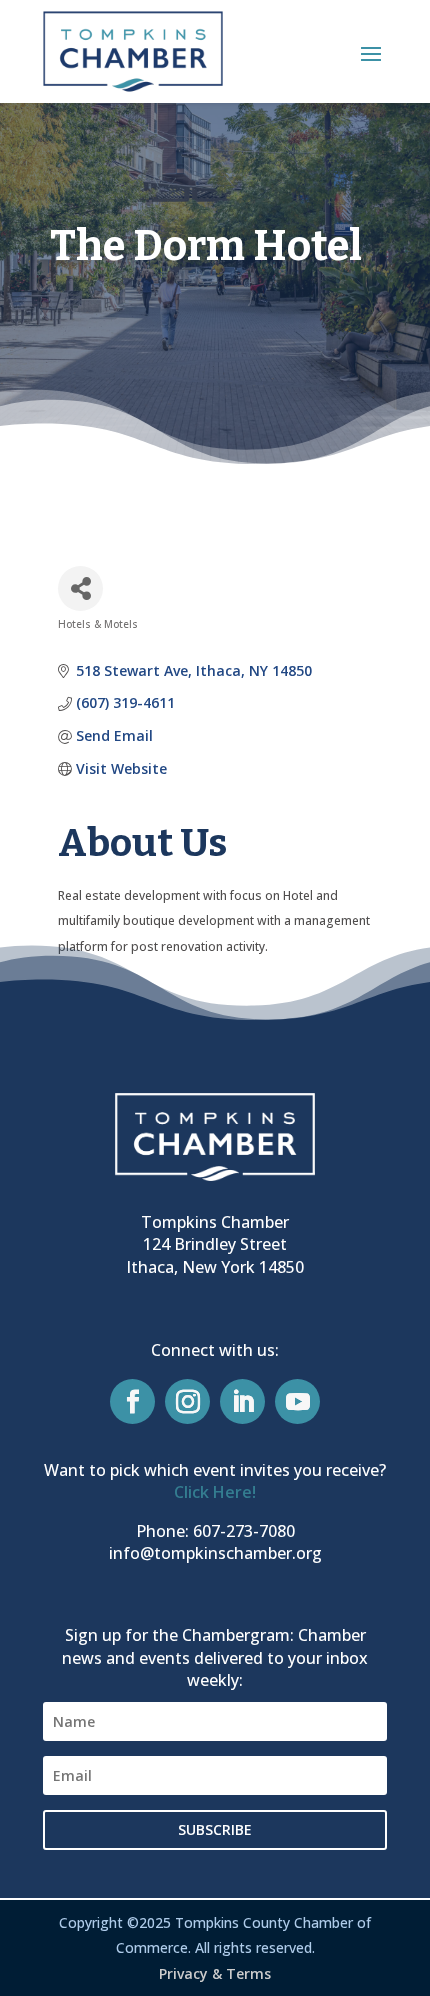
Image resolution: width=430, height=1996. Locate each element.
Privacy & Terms (215, 1973)
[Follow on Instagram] (187, 1401)
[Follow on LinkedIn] (242, 1401)
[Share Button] (80, 588)
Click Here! (215, 1492)
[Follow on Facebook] (132, 1401)
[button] (371, 53)
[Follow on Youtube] (297, 1401)
